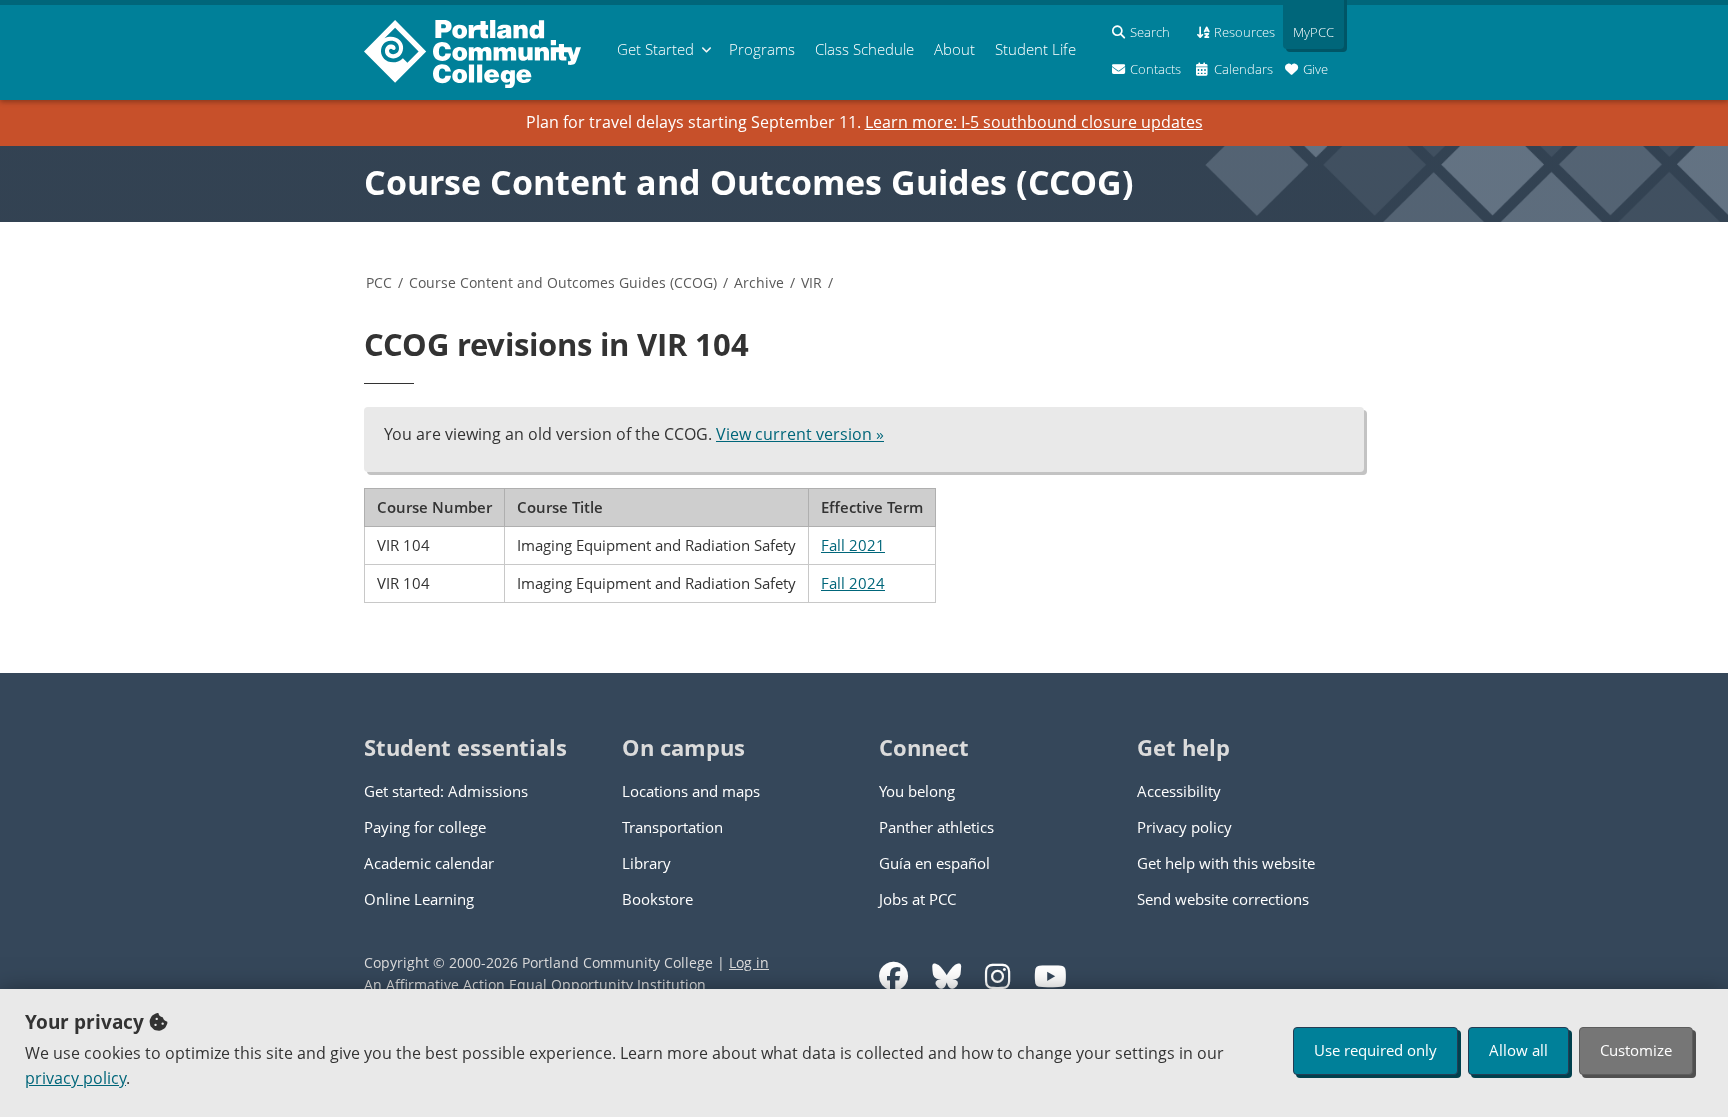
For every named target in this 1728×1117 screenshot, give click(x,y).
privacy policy (75, 1078)
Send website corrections (1223, 899)
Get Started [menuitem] (655, 49)
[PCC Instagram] (997, 976)
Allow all (1518, 1050)
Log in (749, 962)
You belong (917, 791)
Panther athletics (936, 827)
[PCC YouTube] (1050, 976)
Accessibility (1179, 791)
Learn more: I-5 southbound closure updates (1034, 122)
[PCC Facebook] (893, 976)
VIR (811, 282)
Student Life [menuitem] (1035, 49)
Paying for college (425, 827)
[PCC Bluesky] (946, 976)
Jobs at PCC (917, 899)
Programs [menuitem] (762, 49)
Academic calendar (429, 863)
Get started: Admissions (446, 791)
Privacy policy (1184, 827)
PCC (379, 282)
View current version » (800, 434)
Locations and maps (691, 791)
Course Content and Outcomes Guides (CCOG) (749, 182)
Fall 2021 (853, 545)
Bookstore (657, 899)
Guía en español (934, 863)
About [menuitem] (954, 49)
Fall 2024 (853, 583)
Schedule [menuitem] (864, 49)
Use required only (1375, 1050)
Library (646, 863)
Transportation (672, 827)
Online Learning (419, 899)
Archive (759, 282)
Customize (1636, 1050)
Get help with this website (1226, 863)
